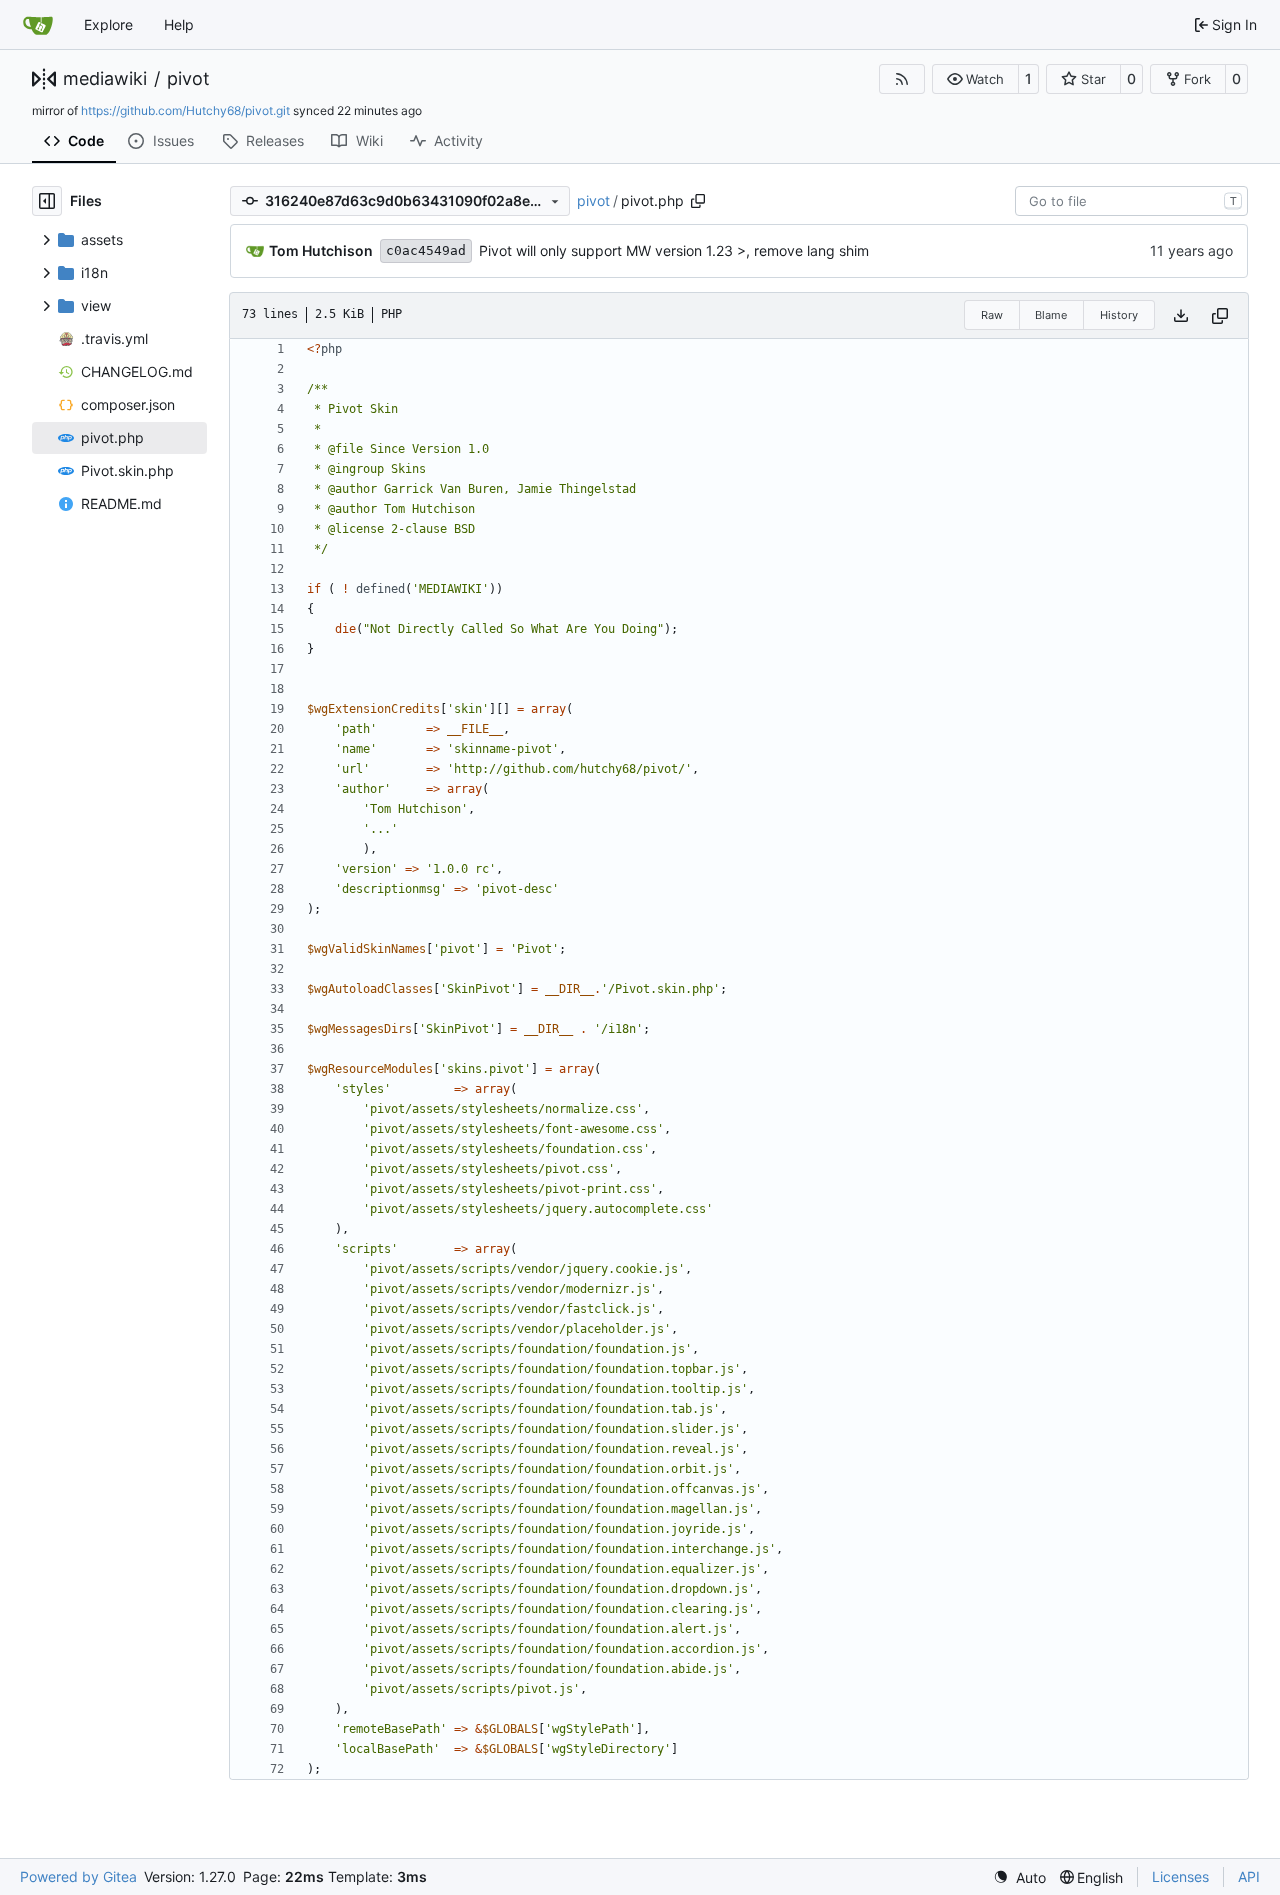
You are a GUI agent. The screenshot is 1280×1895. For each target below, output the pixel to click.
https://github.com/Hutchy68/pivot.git (185, 110)
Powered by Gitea (78, 1876)
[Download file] (1181, 315)
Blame (1051, 315)
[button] (975, 79)
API (1249, 1876)
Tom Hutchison (321, 250)
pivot (188, 79)
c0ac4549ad (426, 250)
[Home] (38, 25)
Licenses (1180, 1876)
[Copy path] (698, 201)
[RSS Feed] (902, 79)
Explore (108, 24)
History (1119, 315)
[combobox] (1131, 201)
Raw (992, 315)
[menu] (1019, 1877)
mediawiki (105, 79)
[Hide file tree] (47, 201)
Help (179, 24)
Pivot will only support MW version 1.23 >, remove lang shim (674, 250)
